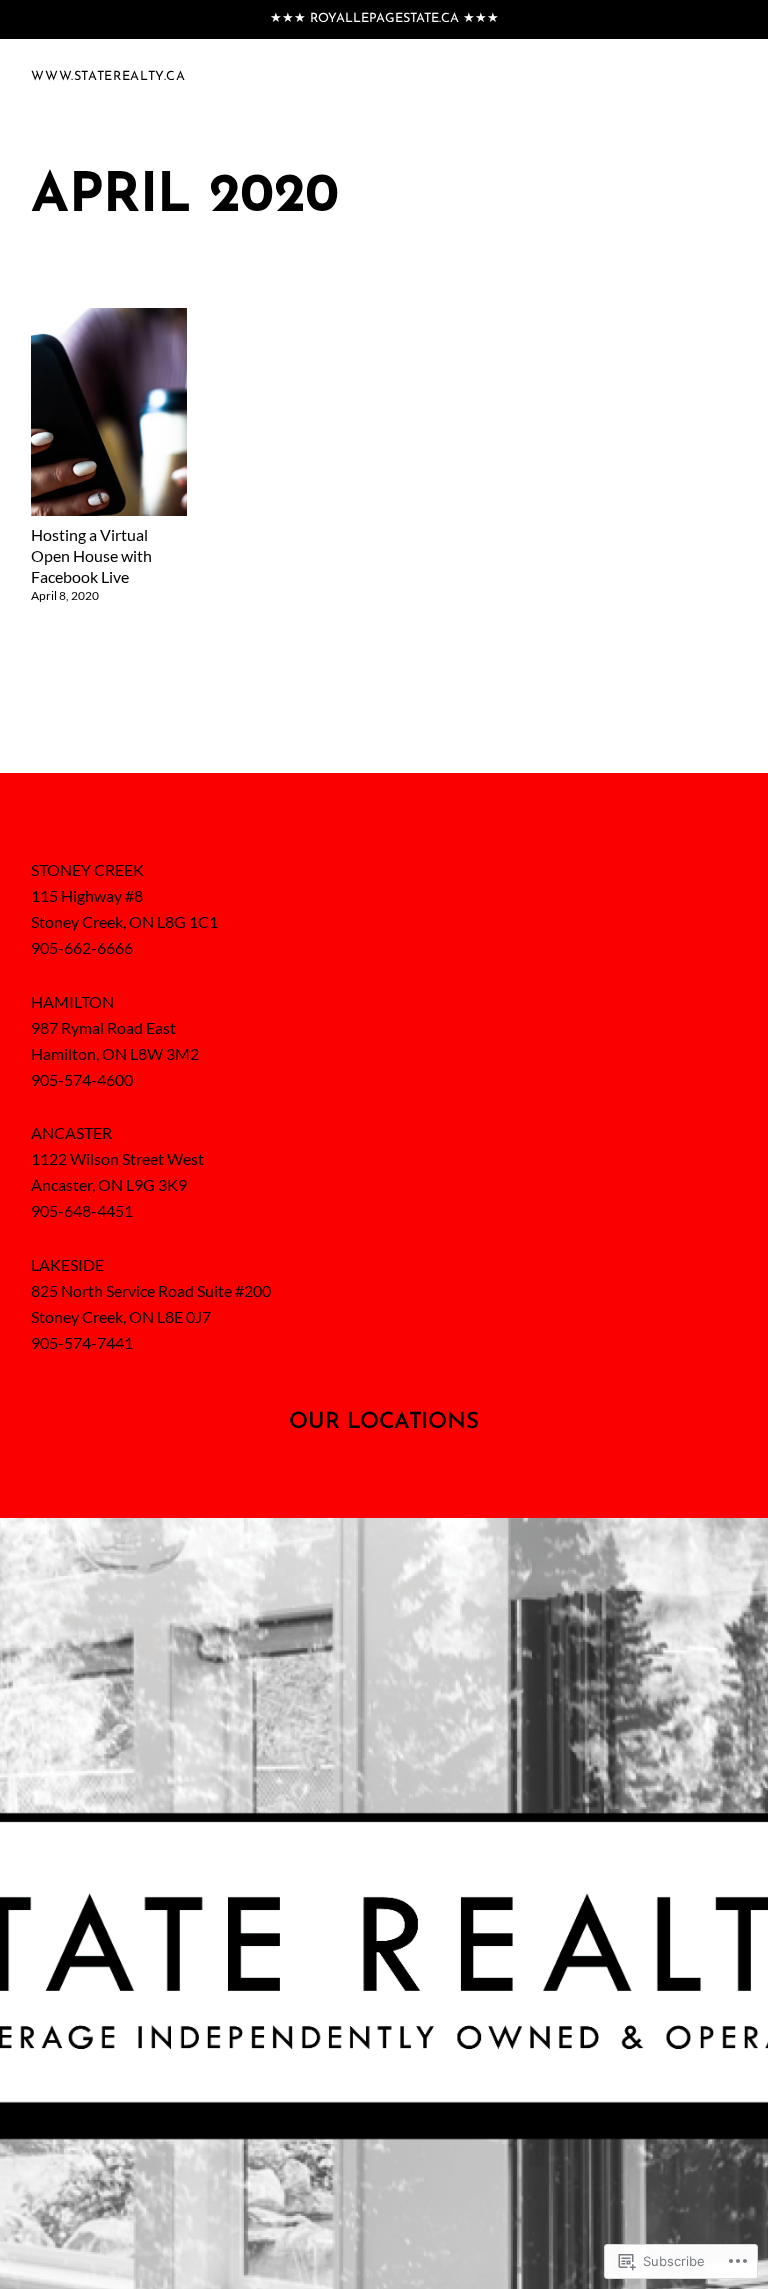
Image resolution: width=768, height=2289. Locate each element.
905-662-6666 (82, 947)
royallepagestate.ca (384, 18)
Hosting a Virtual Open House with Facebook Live (91, 555)
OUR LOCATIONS (383, 1422)
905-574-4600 (82, 1079)
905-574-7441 (82, 1342)
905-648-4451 (82, 1210)
